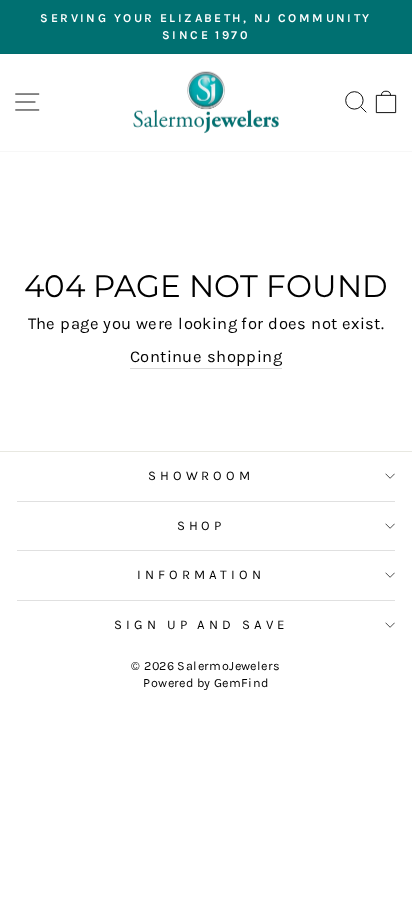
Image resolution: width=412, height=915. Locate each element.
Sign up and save (201, 624)
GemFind (241, 682)
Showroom (201, 475)
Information (201, 574)
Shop (201, 525)
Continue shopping (206, 356)
